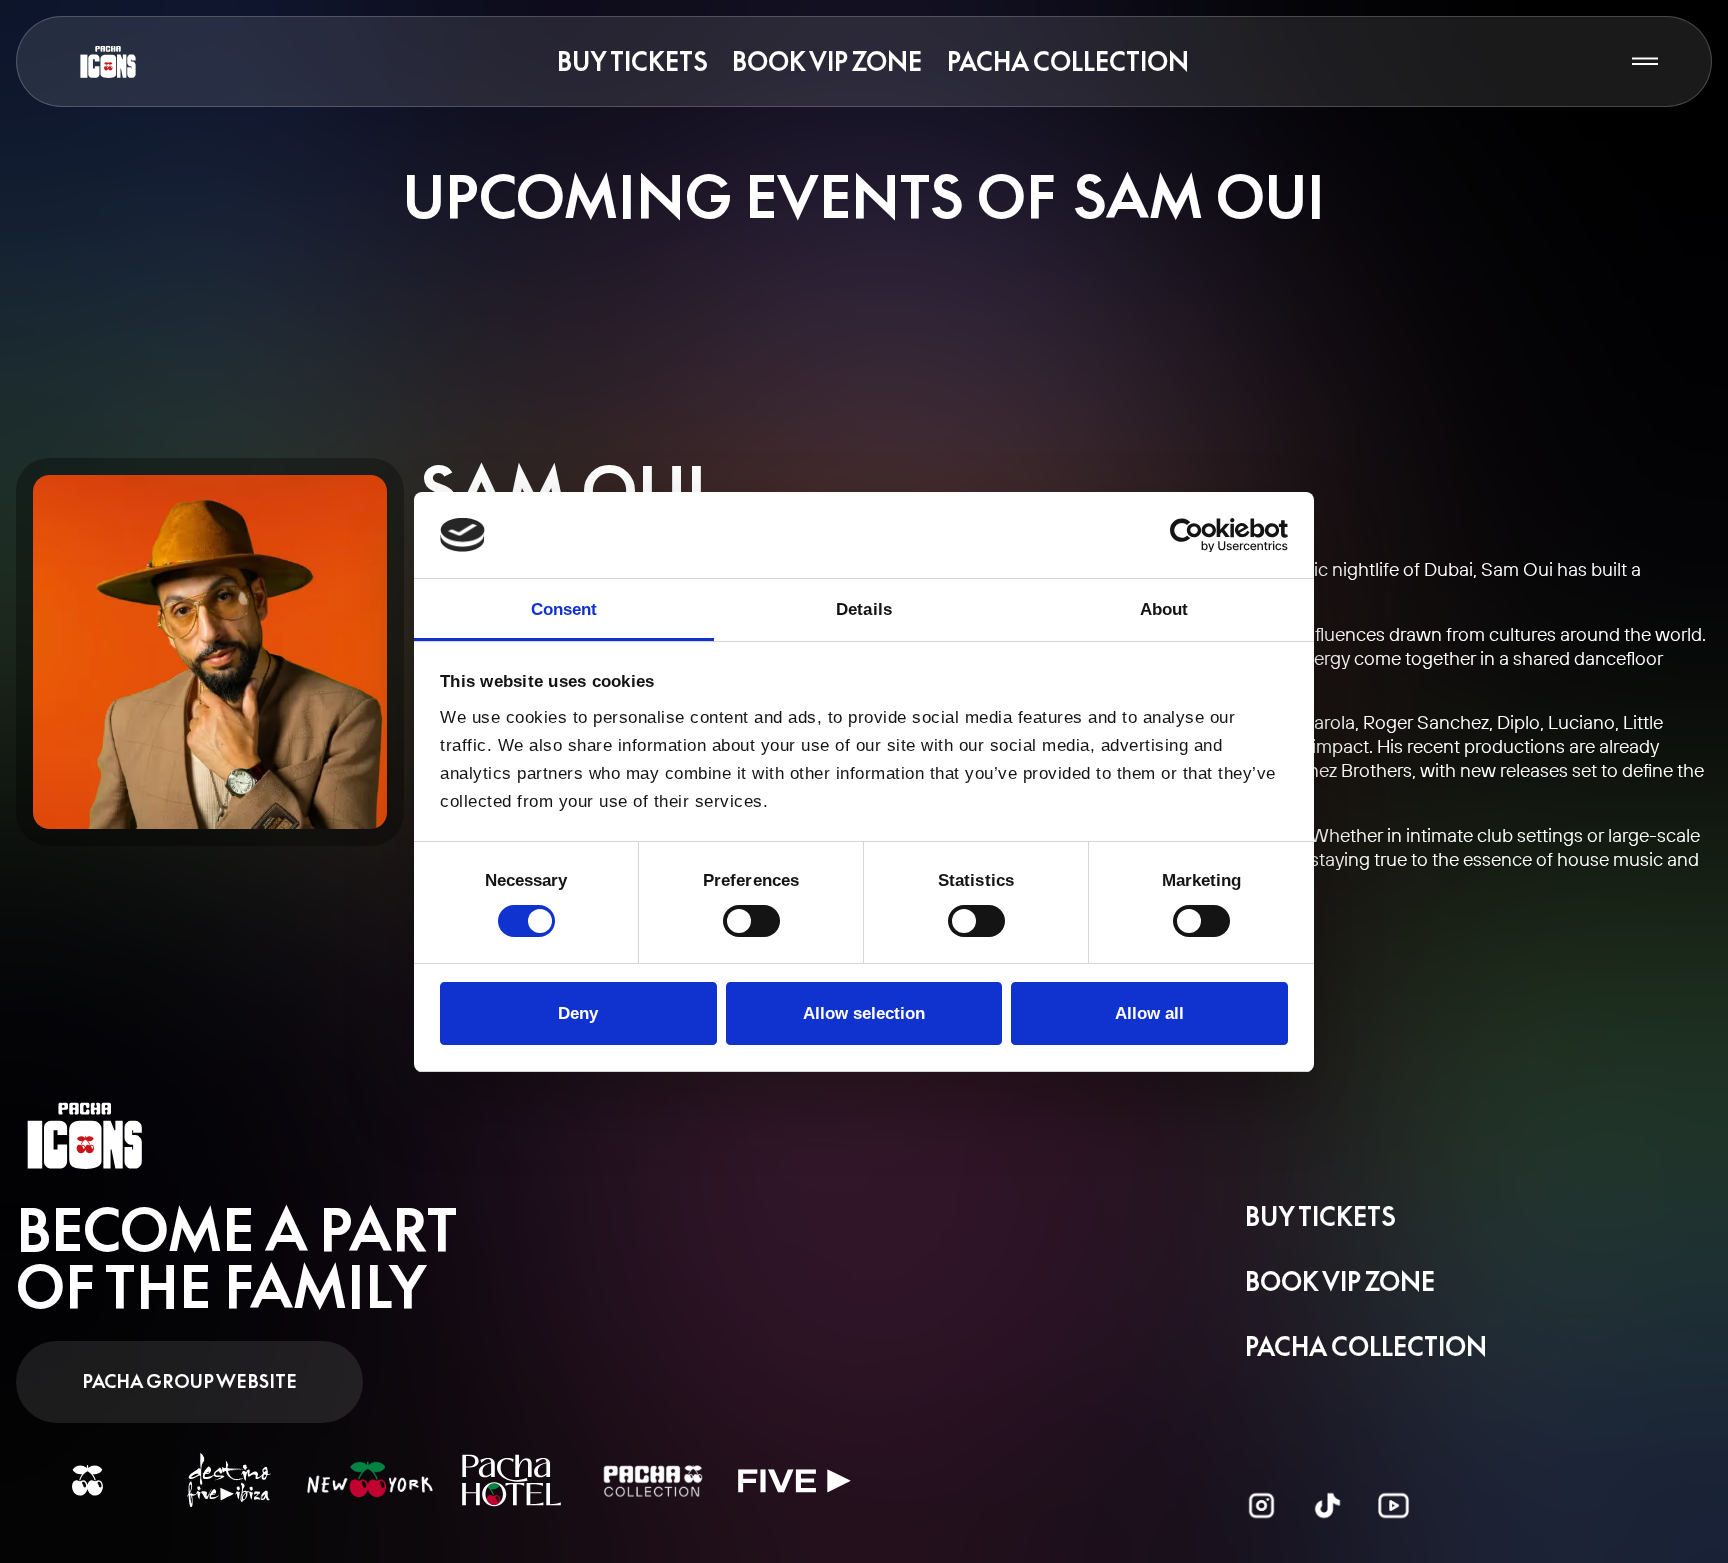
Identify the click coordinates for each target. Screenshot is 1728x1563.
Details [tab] (864, 609)
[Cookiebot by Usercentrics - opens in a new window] (1200, 535)
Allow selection (864, 1013)
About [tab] (1164, 609)
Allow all (1149, 1013)
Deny (578, 1013)
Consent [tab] (564, 609)
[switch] (751, 921)
